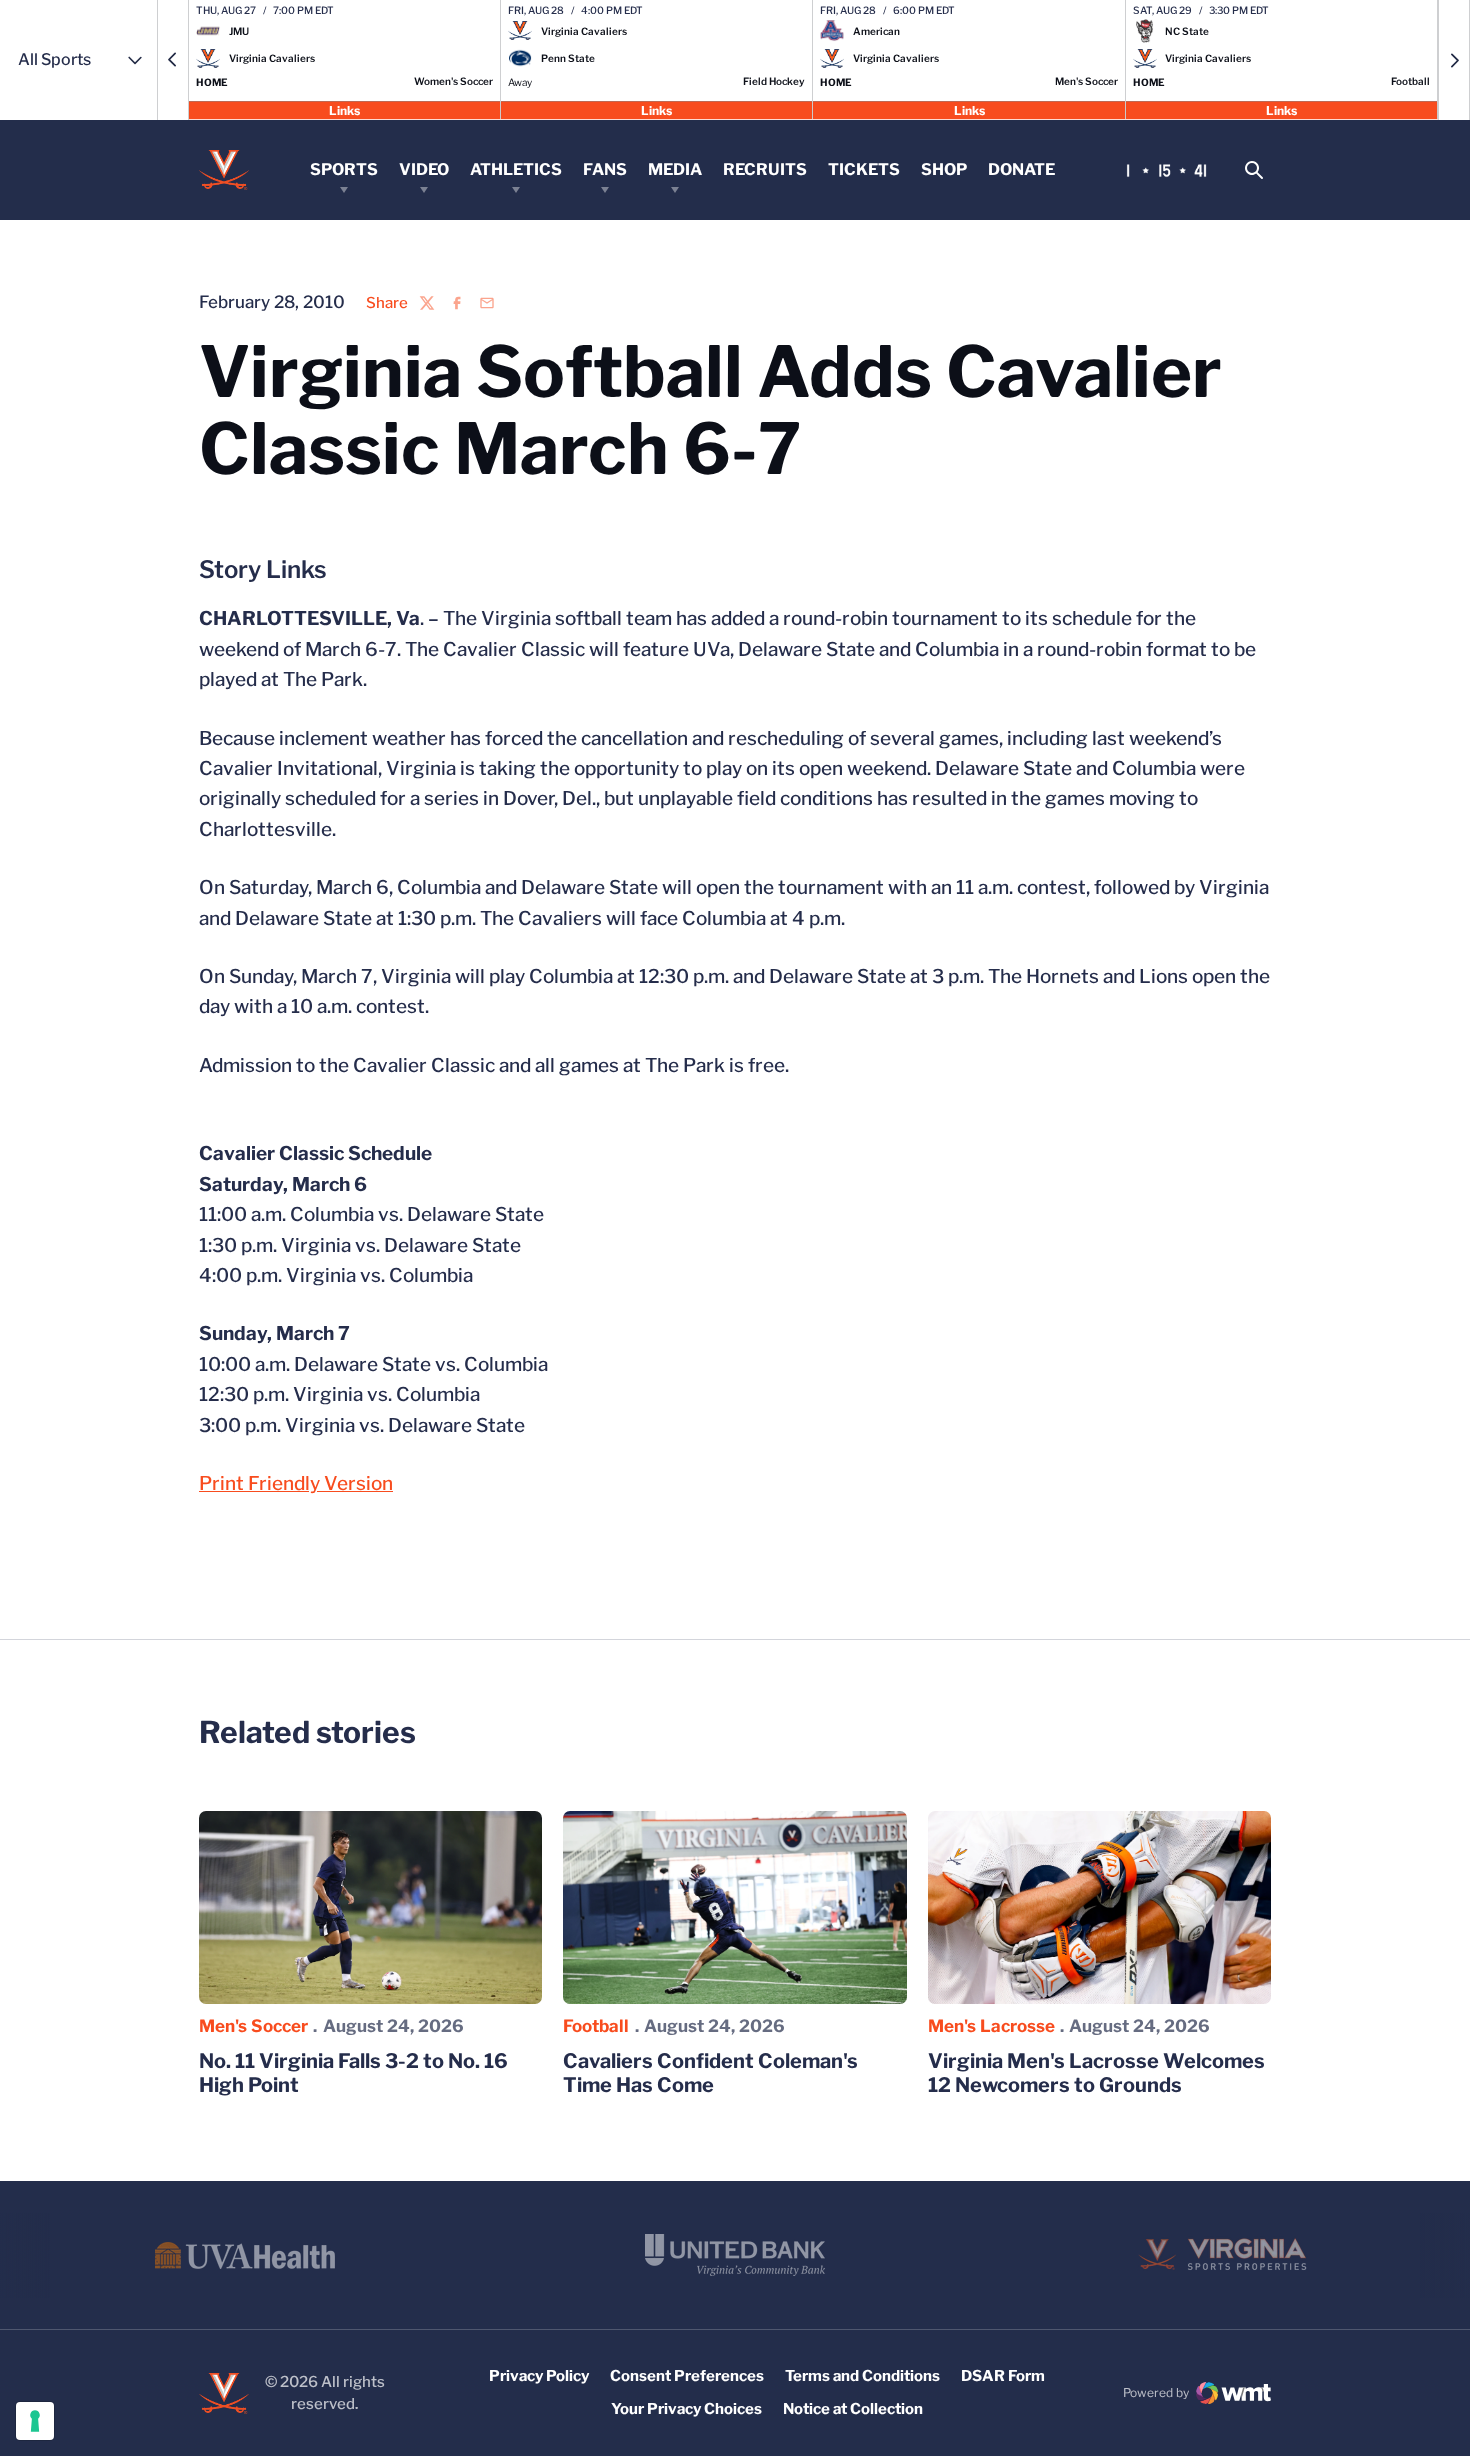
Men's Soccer (253, 2026)
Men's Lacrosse (991, 2026)
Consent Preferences (687, 2376)
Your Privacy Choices (686, 2409)
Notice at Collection (853, 2409)
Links (344, 109)
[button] (173, 60)
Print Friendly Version (296, 1483)
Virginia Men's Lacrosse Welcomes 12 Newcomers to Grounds (1096, 2073)
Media (675, 169)
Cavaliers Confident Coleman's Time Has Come (710, 2073)
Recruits (765, 169)
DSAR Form (1003, 2376)
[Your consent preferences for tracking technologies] (35, 2421)
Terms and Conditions (862, 2376)
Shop (944, 169)
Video (424, 169)
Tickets (864, 169)
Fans (605, 169)
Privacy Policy (539, 2376)
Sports (344, 169)
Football (596, 2026)
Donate (1021, 169)
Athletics (516, 169)
